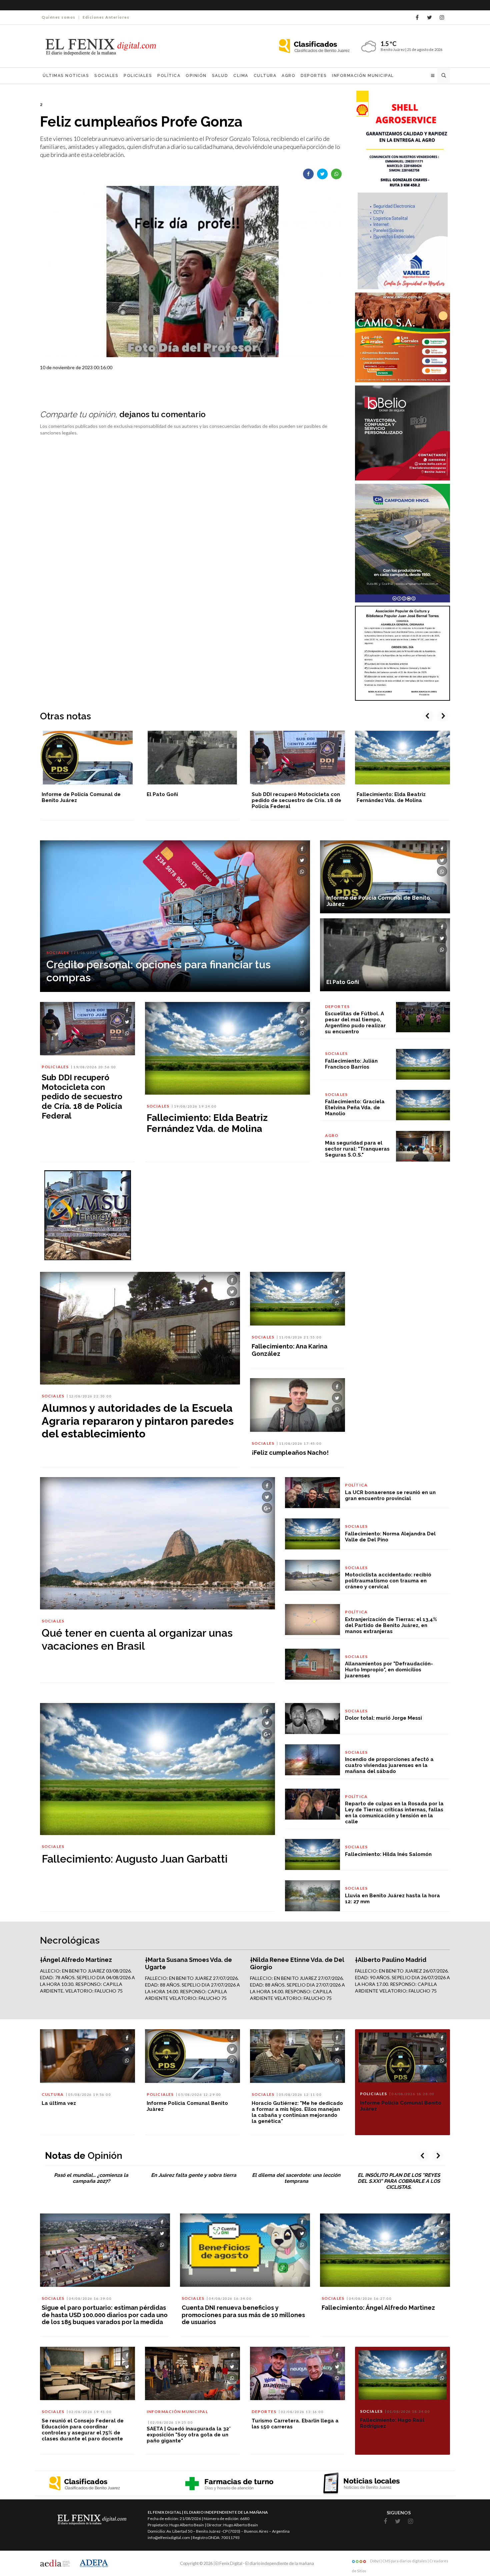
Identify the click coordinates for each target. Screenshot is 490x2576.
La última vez (59, 2103)
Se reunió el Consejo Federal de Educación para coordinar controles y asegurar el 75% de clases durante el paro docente (83, 2430)
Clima (241, 76)
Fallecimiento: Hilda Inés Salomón (388, 1854)
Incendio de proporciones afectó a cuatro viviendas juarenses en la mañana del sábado (389, 1765)
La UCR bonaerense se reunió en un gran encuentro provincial (390, 1495)
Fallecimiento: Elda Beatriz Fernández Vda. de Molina (286, 797)
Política (169, 76)
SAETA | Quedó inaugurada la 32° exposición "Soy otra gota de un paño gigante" (189, 2435)
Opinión (196, 76)
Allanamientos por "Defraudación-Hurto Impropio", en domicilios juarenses (389, 1670)
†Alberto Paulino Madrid (391, 1960)
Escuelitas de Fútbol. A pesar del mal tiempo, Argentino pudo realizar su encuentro (399, 800)
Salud (220, 76)
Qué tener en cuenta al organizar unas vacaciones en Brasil (137, 1639)
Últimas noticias (66, 76)
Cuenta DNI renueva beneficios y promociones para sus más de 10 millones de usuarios (243, 2315)
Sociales (106, 76)
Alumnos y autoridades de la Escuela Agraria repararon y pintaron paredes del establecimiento (138, 1421)
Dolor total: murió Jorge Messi (383, 1718)
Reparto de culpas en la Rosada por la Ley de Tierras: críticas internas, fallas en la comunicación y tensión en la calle (394, 1813)
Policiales (138, 76)
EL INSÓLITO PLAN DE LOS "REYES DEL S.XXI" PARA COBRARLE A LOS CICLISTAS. (399, 2181)
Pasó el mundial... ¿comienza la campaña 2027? (91, 2178)
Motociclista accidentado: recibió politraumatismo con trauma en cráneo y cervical (388, 1581)
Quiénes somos (59, 17)
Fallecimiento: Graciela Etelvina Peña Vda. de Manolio (355, 1108)
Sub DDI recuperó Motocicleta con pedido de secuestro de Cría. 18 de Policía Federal (191, 800)
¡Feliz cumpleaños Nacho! (290, 1453)
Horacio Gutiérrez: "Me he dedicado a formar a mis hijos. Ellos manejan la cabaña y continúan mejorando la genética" (297, 2112)
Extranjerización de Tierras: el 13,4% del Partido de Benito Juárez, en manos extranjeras (391, 1625)
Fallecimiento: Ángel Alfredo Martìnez (378, 2308)
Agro (288, 76)
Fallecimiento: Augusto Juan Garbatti (135, 1859)
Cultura (265, 76)
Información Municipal (363, 76)
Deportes (314, 76)
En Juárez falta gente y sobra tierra (194, 2175)
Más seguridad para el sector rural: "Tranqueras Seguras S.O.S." (357, 1149)
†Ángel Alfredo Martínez (76, 1960)
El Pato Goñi (57, 794)
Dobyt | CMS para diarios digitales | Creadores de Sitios (400, 2562)
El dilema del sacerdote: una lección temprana (296, 2178)
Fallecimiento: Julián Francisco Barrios (351, 1064)
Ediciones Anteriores (106, 17)
